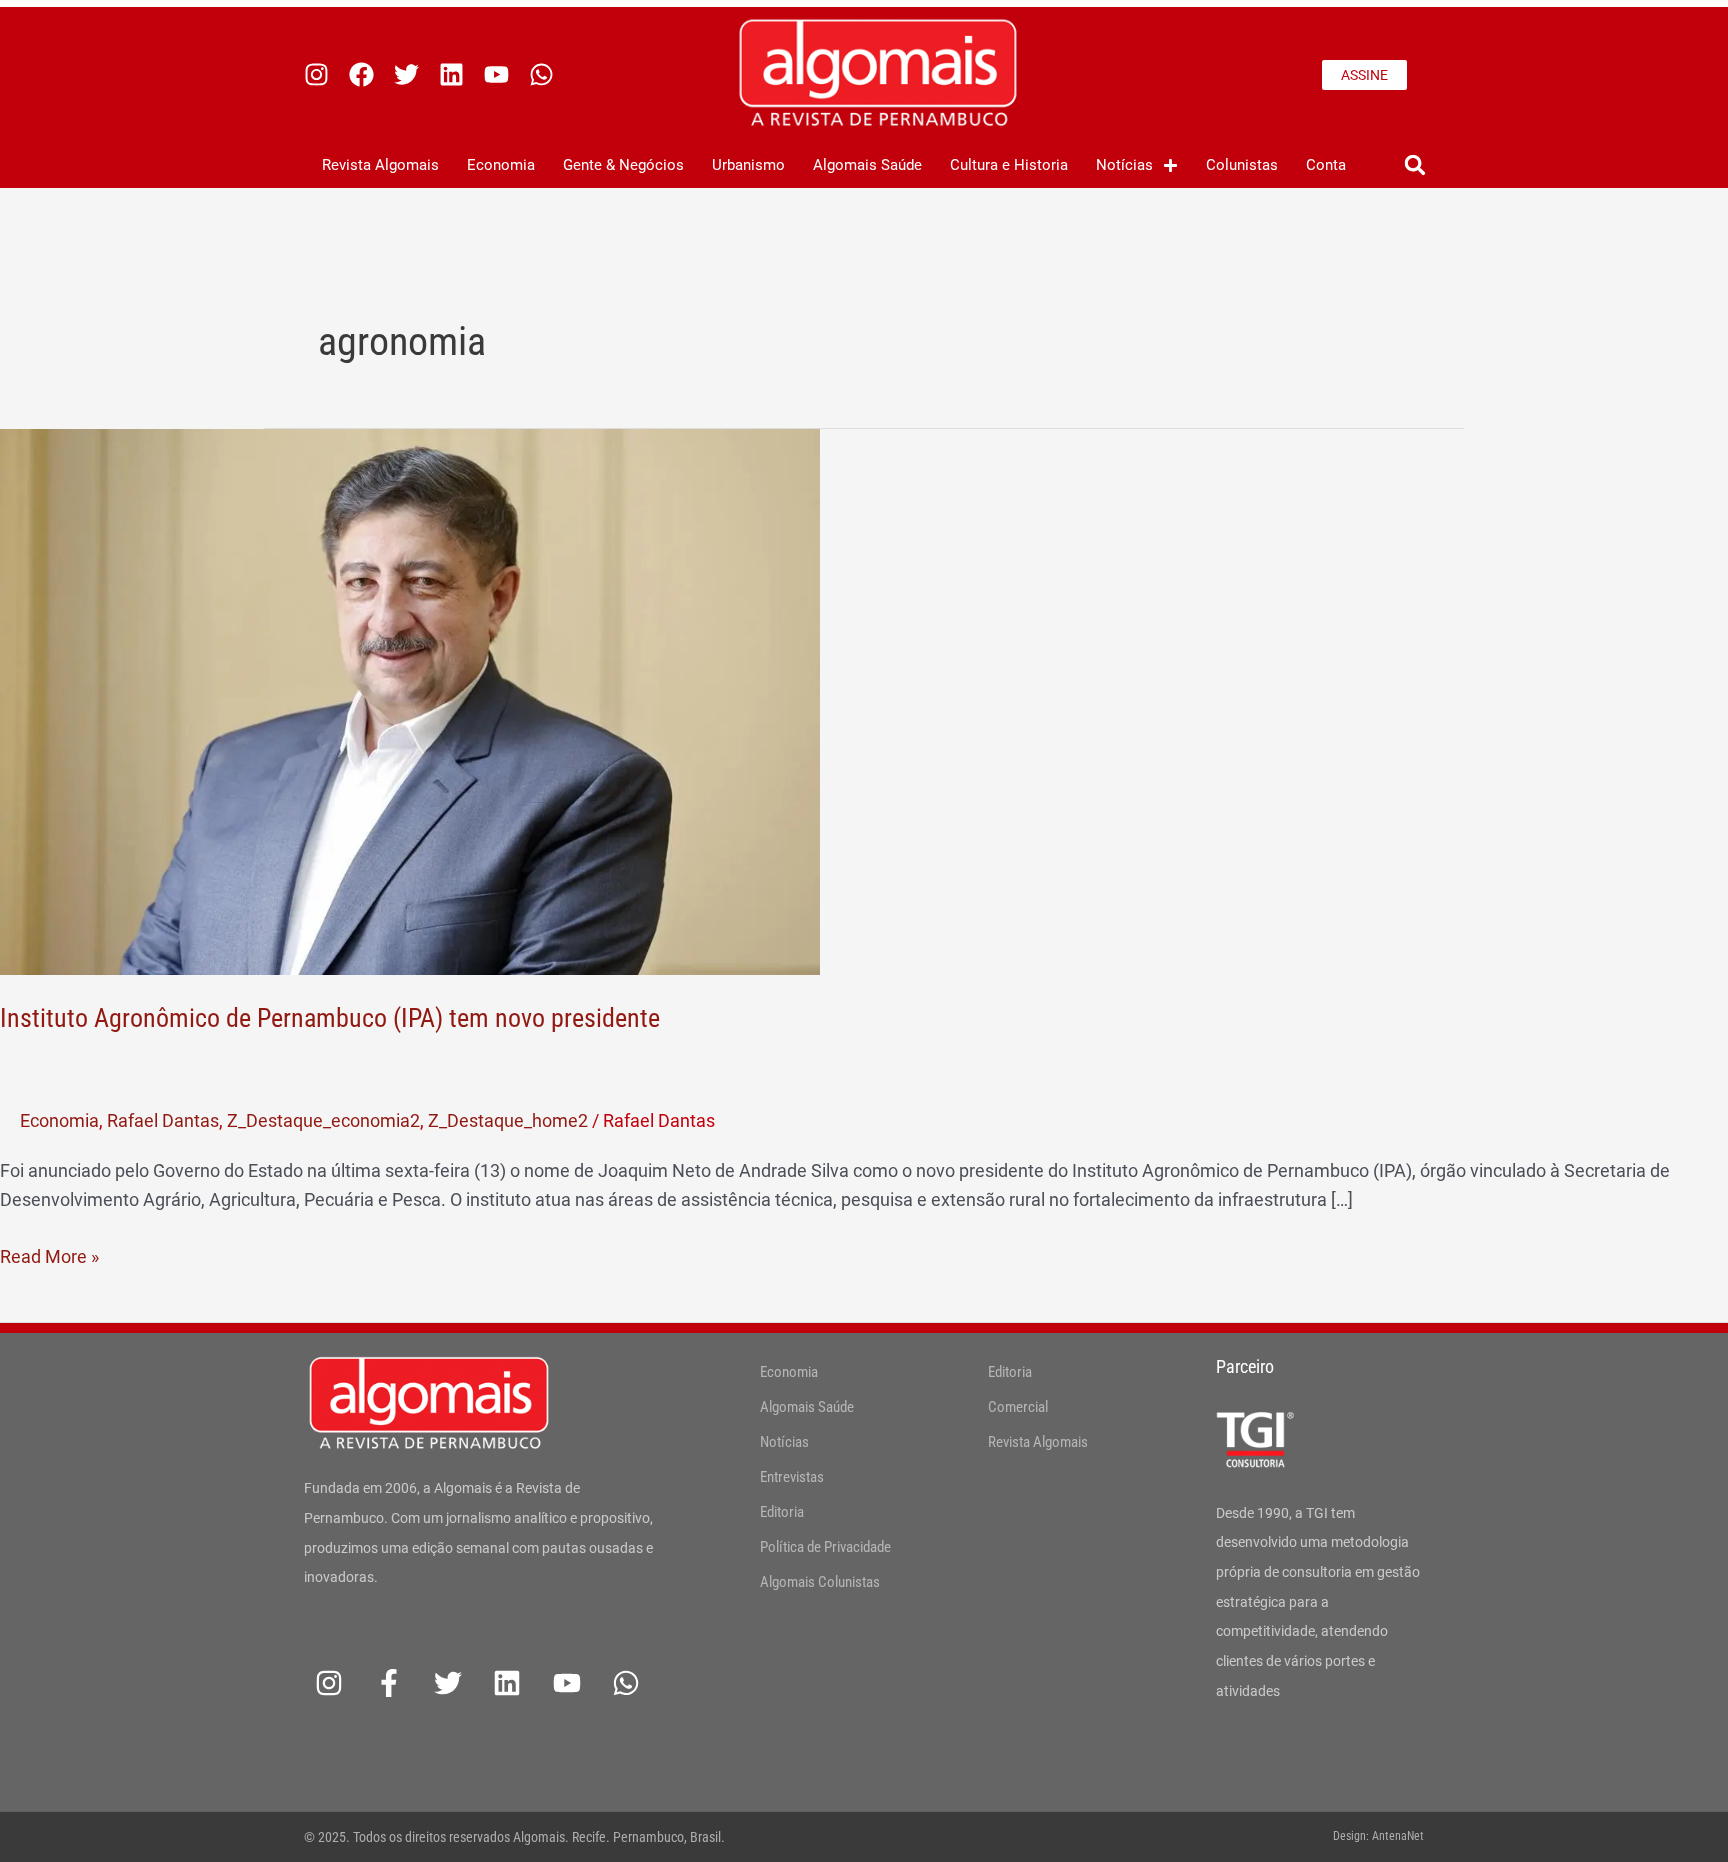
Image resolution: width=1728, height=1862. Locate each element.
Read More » (49, 1254)
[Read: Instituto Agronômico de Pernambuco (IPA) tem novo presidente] (410, 700)
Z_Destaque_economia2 (323, 1120)
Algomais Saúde (867, 165)
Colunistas (1242, 165)
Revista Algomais (380, 165)
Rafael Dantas (163, 1120)
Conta (1326, 165)
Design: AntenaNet (1378, 1836)
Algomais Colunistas (820, 1582)
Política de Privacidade (825, 1547)
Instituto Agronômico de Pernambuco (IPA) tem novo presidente (330, 1018)
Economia (501, 165)
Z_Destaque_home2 (508, 1120)
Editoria (782, 1512)
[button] (1414, 165)
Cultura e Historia (1009, 165)
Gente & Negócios (623, 165)
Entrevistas (792, 1477)
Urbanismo (748, 165)
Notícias (1124, 165)
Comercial (1018, 1407)
